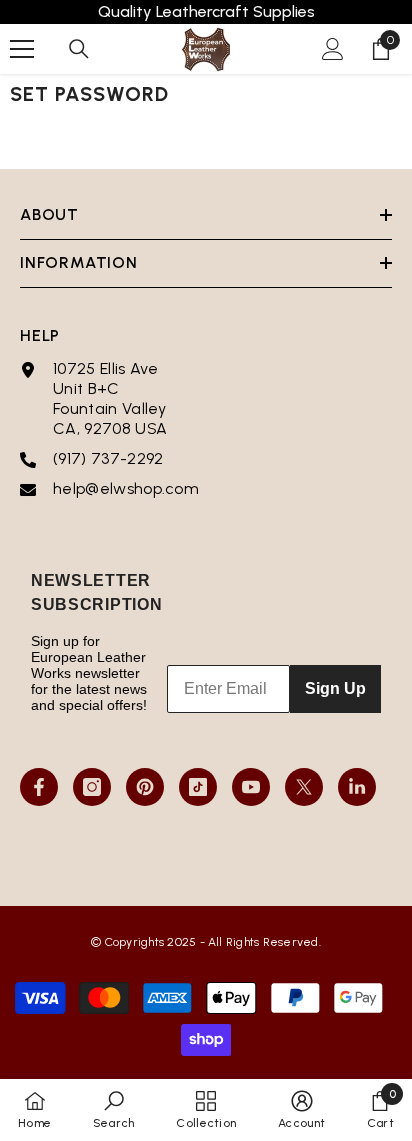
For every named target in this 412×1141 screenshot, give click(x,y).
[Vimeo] (357, 787)
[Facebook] (39, 787)
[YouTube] (251, 787)
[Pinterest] (145, 787)
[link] (114, 1109)
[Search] (79, 49)
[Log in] (333, 49)
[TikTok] (198, 787)
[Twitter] (304, 787)
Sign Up (335, 688)
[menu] (22, 49)
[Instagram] (92, 787)
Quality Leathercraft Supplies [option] (206, 11)
